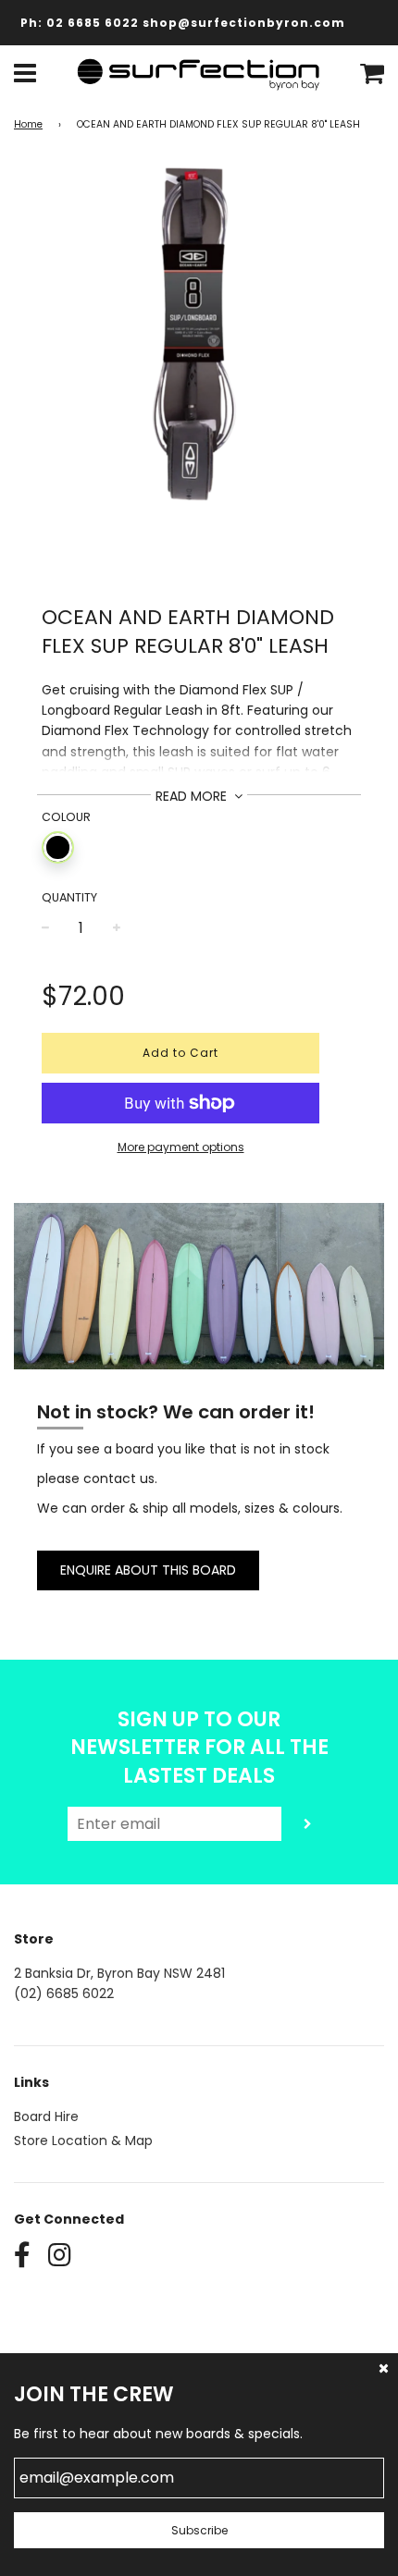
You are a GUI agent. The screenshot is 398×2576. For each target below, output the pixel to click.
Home (28, 124)
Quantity (69, 897)
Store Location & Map (83, 2141)
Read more (193, 796)
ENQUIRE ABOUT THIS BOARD (148, 1570)
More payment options (181, 1147)
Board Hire (46, 2116)
